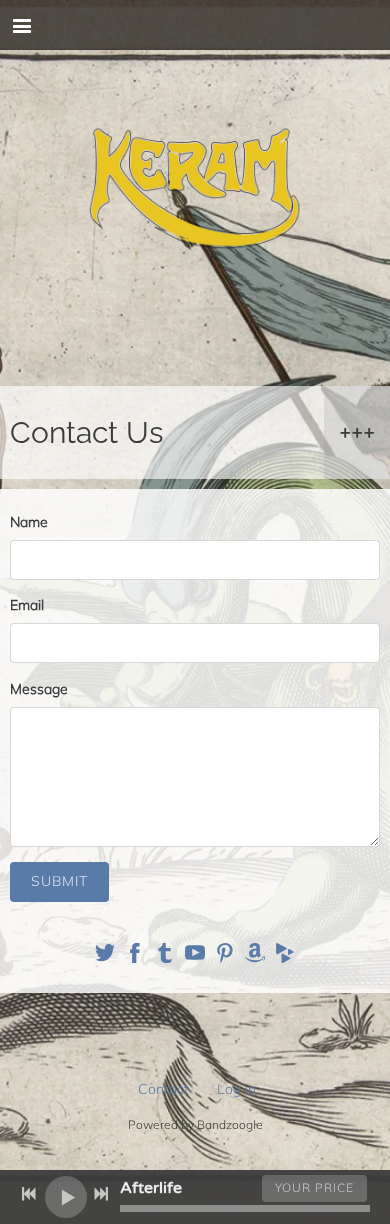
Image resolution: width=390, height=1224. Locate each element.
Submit (59, 881)
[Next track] (101, 1194)
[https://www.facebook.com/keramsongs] (135, 956)
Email (27, 605)
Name (29, 522)
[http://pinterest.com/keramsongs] (225, 956)
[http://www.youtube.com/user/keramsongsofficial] (195, 956)
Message (39, 689)
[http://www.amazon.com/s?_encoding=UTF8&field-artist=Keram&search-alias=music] (255, 956)
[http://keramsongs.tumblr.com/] (165, 956)
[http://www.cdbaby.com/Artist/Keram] (285, 956)
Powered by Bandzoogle (195, 1124)
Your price (314, 1187)
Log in (236, 1089)
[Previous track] (29, 1194)
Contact (163, 1089)
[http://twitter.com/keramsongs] (105, 956)
